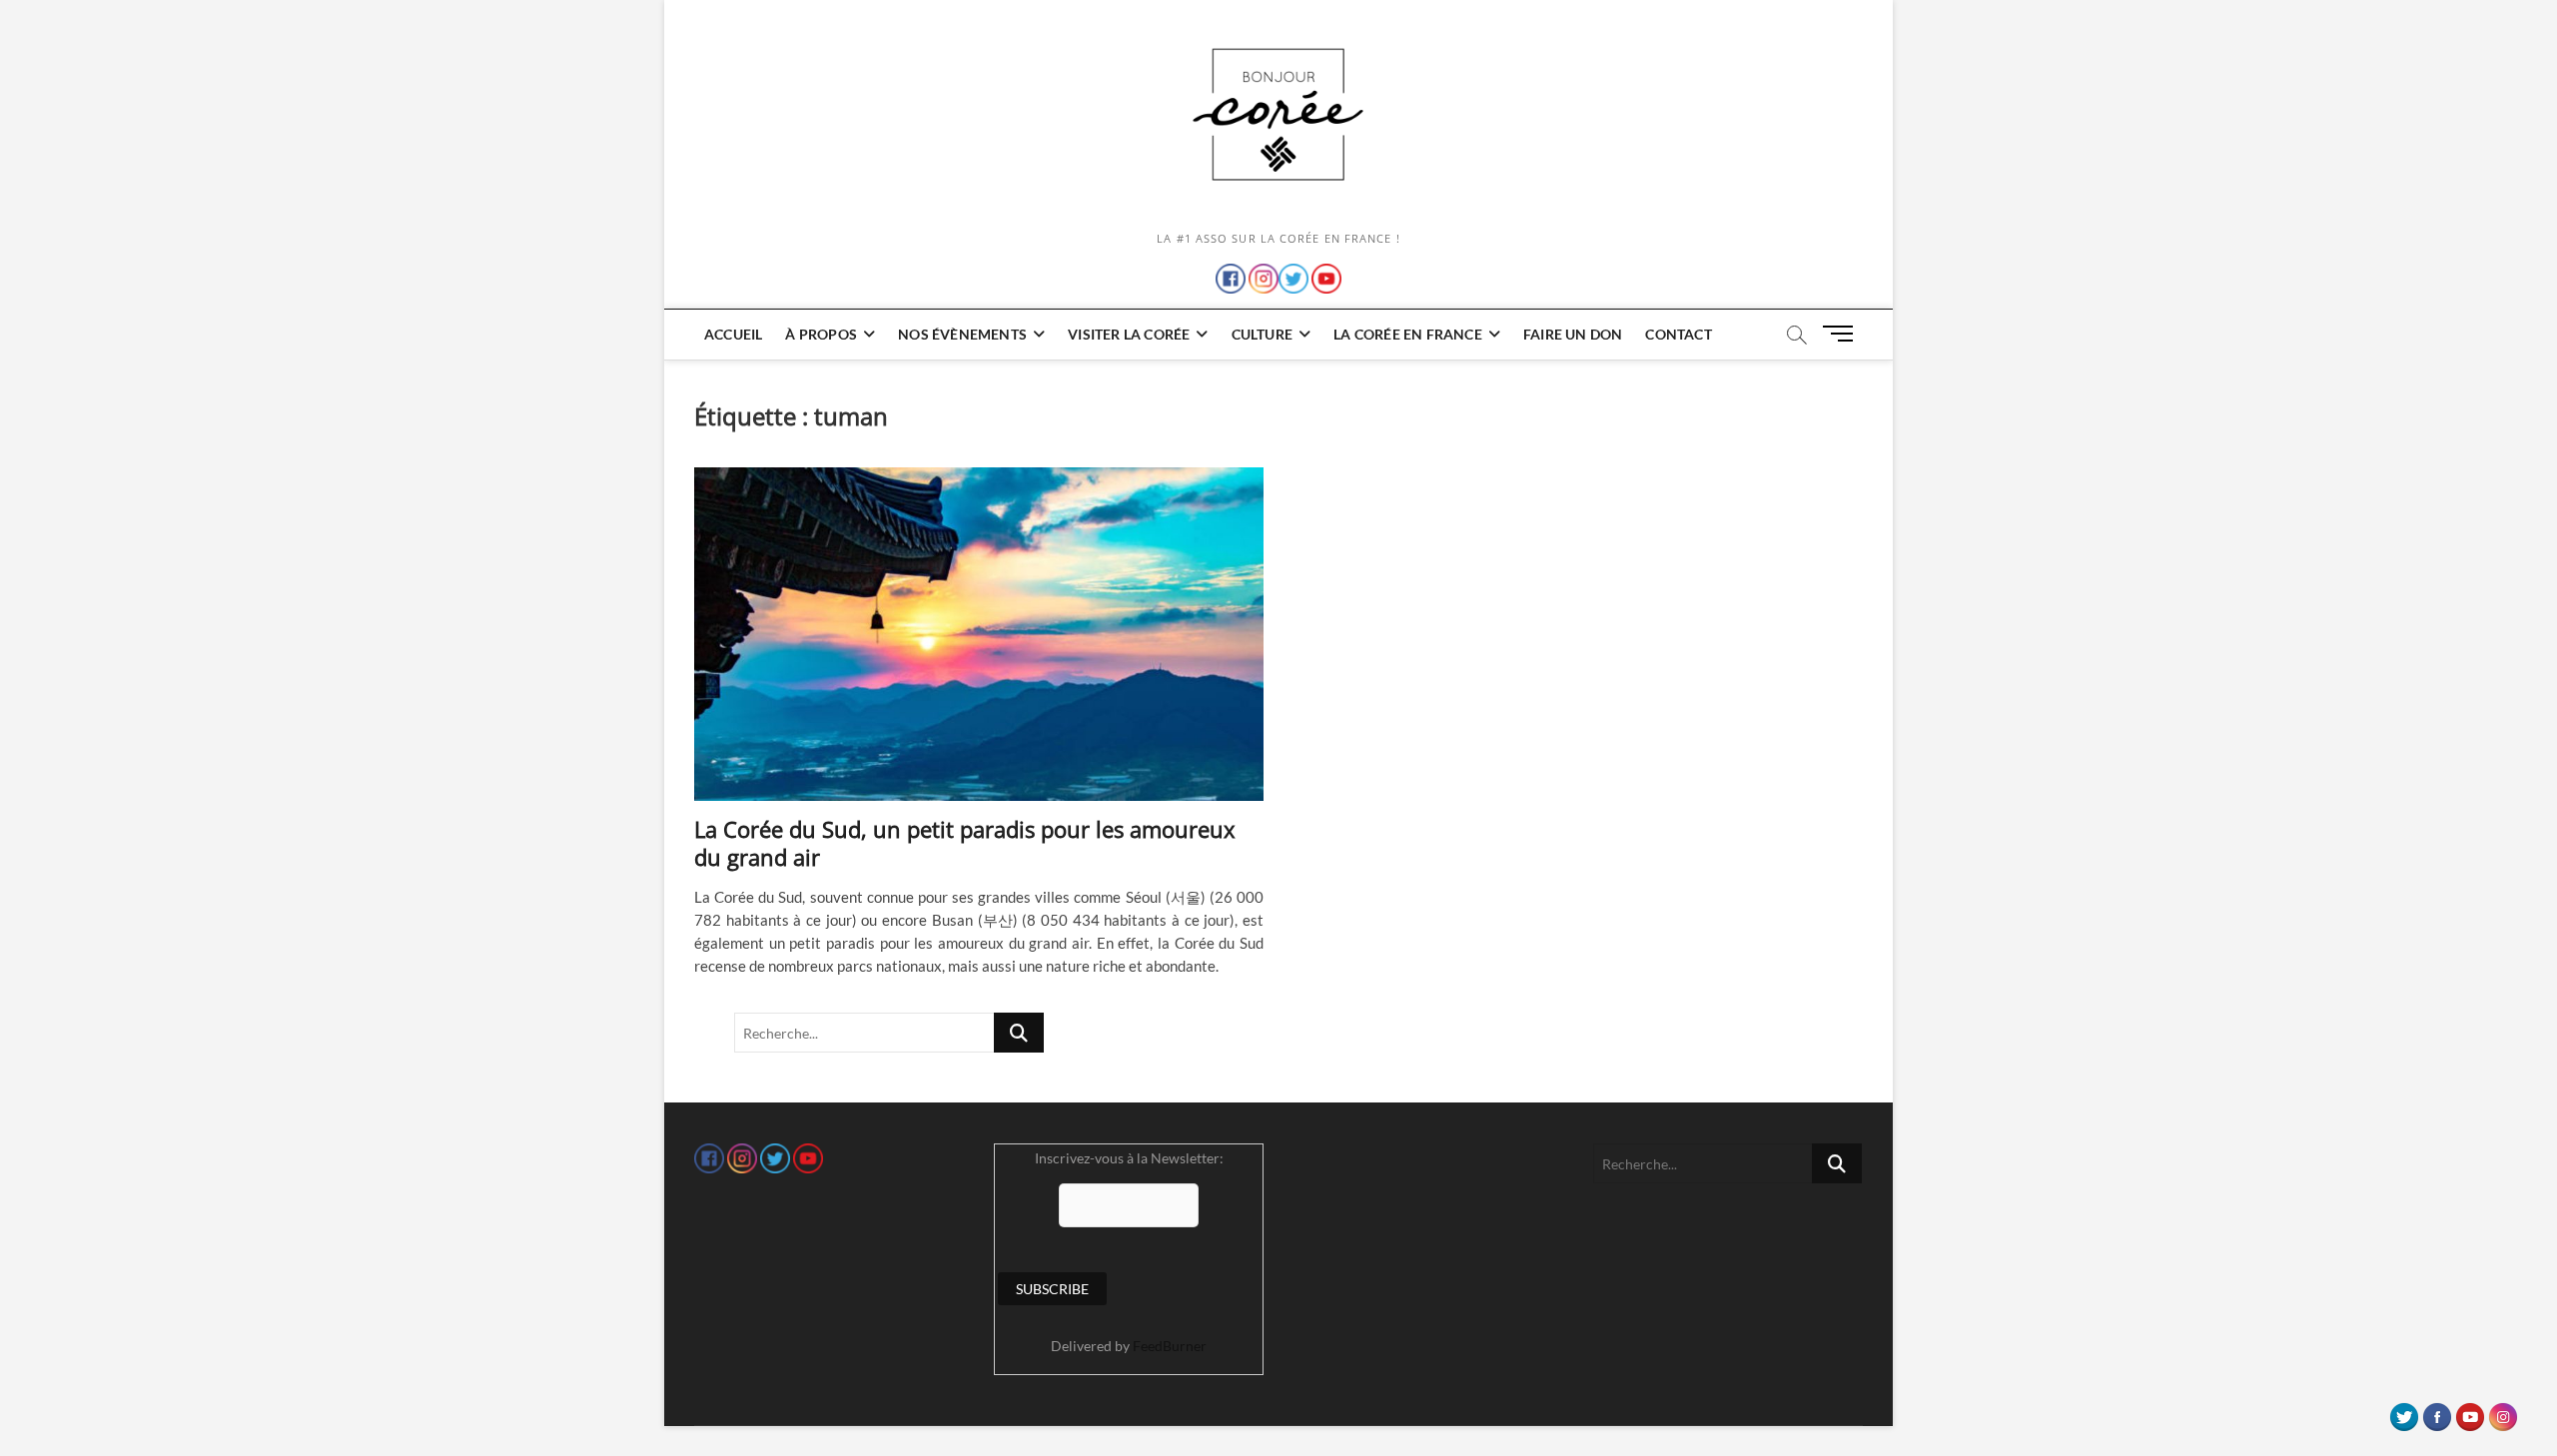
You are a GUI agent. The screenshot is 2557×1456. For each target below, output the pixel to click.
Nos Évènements (962, 334)
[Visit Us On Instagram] (2503, 1412)
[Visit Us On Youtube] (2470, 1412)
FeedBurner (1170, 1346)
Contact (1678, 334)
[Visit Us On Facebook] (2437, 1412)
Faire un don (1573, 334)
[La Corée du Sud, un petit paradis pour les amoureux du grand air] (979, 634)
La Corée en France (1408, 334)
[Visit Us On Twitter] (2404, 1412)
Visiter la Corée (1129, 334)
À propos (821, 334)
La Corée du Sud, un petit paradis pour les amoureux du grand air (965, 843)
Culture (1262, 334)
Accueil (733, 334)
